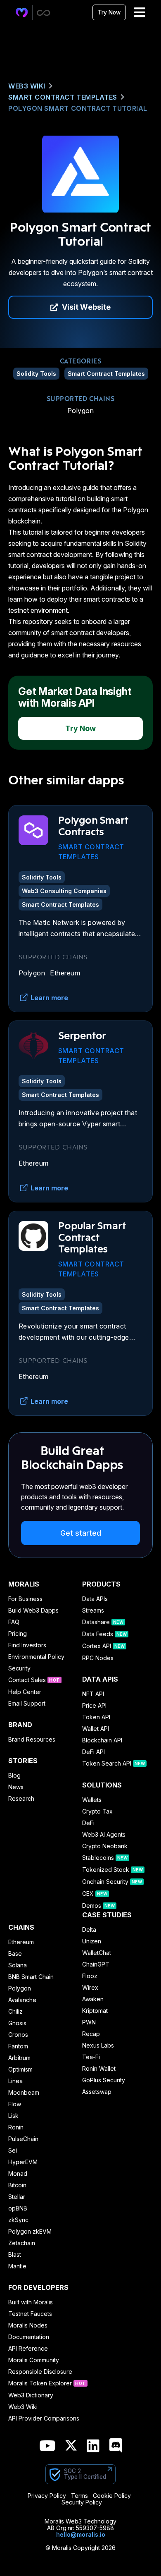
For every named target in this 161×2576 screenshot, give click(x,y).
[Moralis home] (22, 13)
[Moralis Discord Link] (116, 2446)
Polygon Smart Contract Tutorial (78, 108)
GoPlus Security (104, 2080)
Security (19, 1668)
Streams (93, 1611)
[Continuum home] (44, 13)
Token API (96, 1717)
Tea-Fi (91, 2057)
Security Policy (82, 2502)
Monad (18, 2174)
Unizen (92, 1941)
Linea (15, 2081)
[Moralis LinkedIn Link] (93, 2446)
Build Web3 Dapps (33, 1611)
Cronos (18, 2035)
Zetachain (22, 2243)
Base (15, 1954)
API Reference (28, 2349)
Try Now (109, 12)
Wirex (90, 1988)
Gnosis (17, 2023)
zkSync (18, 2220)
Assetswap (97, 2092)
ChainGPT (96, 1964)
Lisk (13, 2116)
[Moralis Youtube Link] (47, 2446)
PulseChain (23, 2139)
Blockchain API (102, 1740)
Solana (18, 1965)
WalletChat (97, 1953)
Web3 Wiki (27, 86)
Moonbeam (24, 2093)
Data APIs (95, 1599)
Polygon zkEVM (30, 2232)
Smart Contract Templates (63, 97)
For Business (25, 1599)
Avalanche (22, 2000)
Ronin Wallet (99, 2069)
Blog (14, 1775)
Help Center (25, 1692)
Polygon (80, 411)
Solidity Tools (36, 374)
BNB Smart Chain (31, 1977)
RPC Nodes (98, 1658)
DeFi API (94, 1752)
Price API (94, 1706)
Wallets (92, 1800)
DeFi (88, 1823)
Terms (79, 2496)
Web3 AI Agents (104, 1835)
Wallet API (96, 1729)
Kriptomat (95, 2011)
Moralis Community (34, 2360)
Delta (89, 1930)
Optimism (20, 2069)
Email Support (27, 1704)
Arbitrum (19, 2058)
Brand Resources (32, 1740)
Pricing (18, 1634)
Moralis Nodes (28, 2325)
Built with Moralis (31, 2302)
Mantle (17, 2266)
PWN (89, 2022)
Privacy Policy (47, 2496)
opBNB (18, 2208)
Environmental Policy (36, 1657)
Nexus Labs (98, 2046)
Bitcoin (17, 2185)
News (16, 1787)
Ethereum (65, 973)
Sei (13, 2151)
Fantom (18, 2046)
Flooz (90, 1976)
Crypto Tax (97, 1811)
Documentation (29, 2337)
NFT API (93, 1694)
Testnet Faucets (30, 2314)
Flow (15, 2104)
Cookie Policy (112, 2496)
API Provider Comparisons (44, 2418)
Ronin (16, 2127)
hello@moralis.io (81, 2534)
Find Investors (27, 1645)
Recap (91, 2034)
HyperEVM (23, 2162)
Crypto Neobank (105, 1846)
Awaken (93, 1999)
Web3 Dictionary (31, 2395)
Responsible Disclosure (40, 2372)
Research (21, 1799)
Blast (15, 2255)
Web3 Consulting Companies (64, 891)
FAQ (14, 1622)
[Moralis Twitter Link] (71, 2447)
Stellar (17, 2197)
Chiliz (15, 2012)
